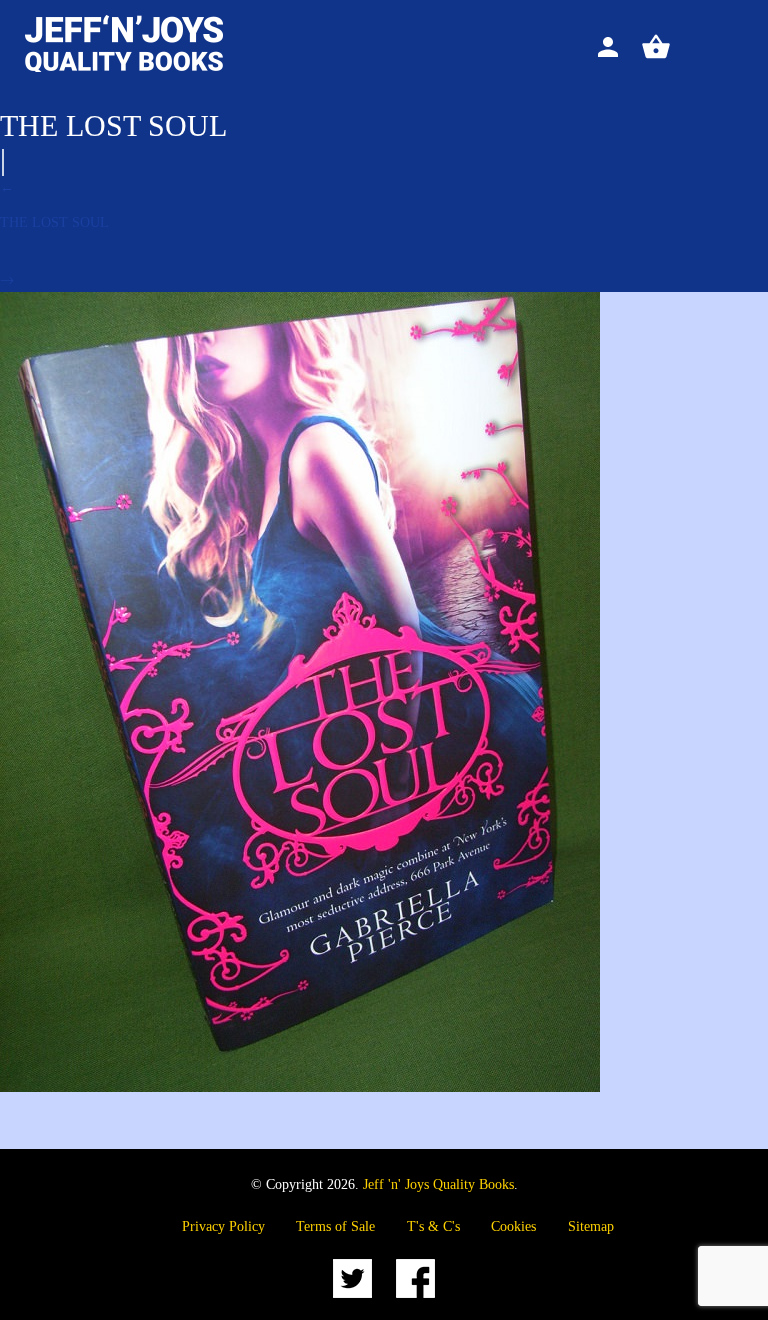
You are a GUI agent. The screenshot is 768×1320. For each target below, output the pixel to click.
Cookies (513, 1226)
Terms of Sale (335, 1226)
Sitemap (591, 1226)
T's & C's (433, 1226)
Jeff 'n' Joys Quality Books (438, 1184)
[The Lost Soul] (300, 1087)
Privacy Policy (223, 1226)
